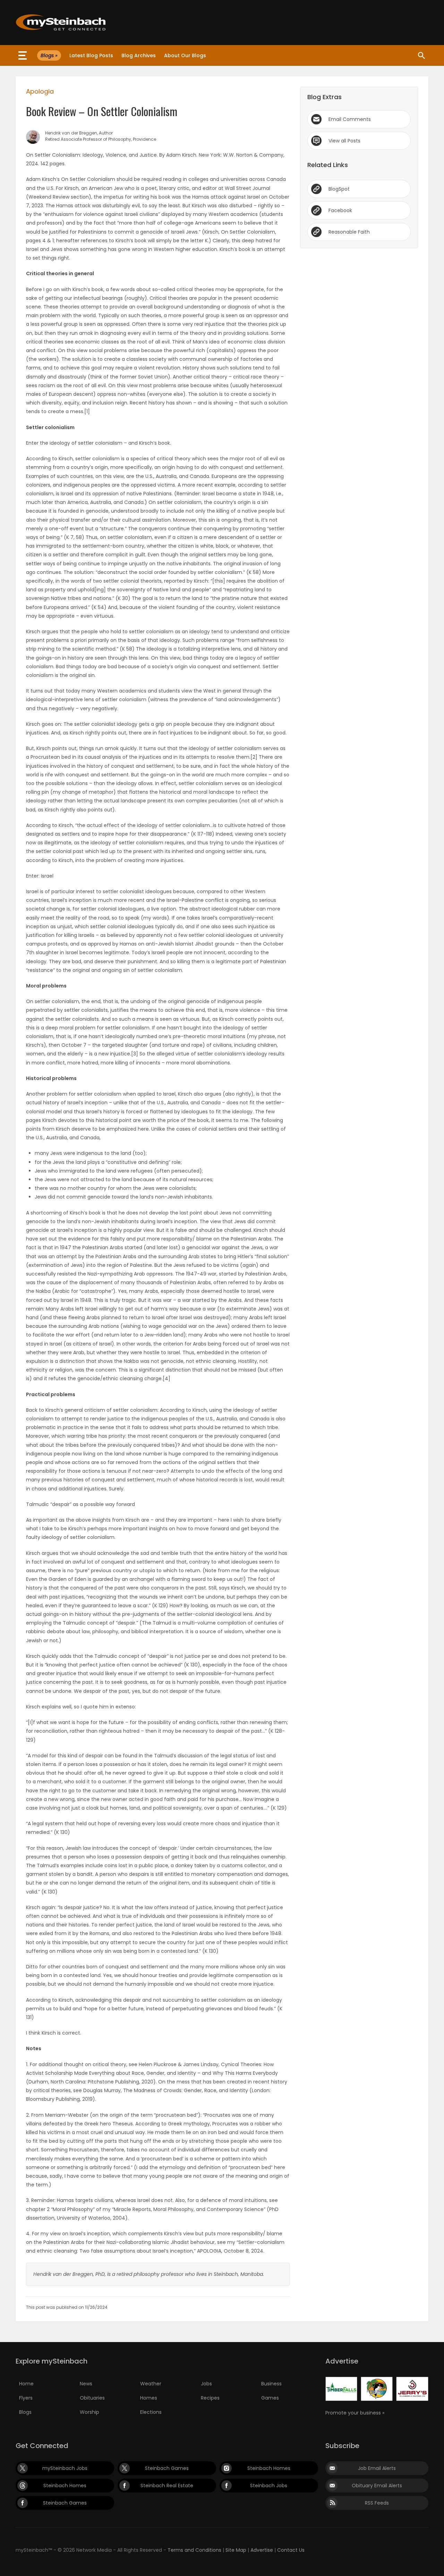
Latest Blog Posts (91, 55)
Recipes (210, 2398)
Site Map (236, 2550)
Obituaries (92, 2398)
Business (271, 2384)
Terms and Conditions (194, 2550)
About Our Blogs (185, 55)
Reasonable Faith (349, 232)
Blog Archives (139, 55)
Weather (151, 2384)
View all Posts (344, 141)
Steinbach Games (167, 2468)
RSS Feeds (377, 2503)
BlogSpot (339, 189)
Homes (149, 2398)
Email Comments (350, 119)
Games (270, 2398)
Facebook (340, 210)
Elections (151, 2412)
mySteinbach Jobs (65, 2468)
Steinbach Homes (269, 2468)
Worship (89, 2412)
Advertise (262, 2550)
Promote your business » (355, 2413)
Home (26, 2384)
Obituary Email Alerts (377, 2486)
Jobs (206, 2384)
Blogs (25, 2412)
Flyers (26, 2398)
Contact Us (291, 2550)
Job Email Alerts (377, 2468)
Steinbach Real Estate (167, 2486)
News (86, 2384)
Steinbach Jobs (269, 2486)
